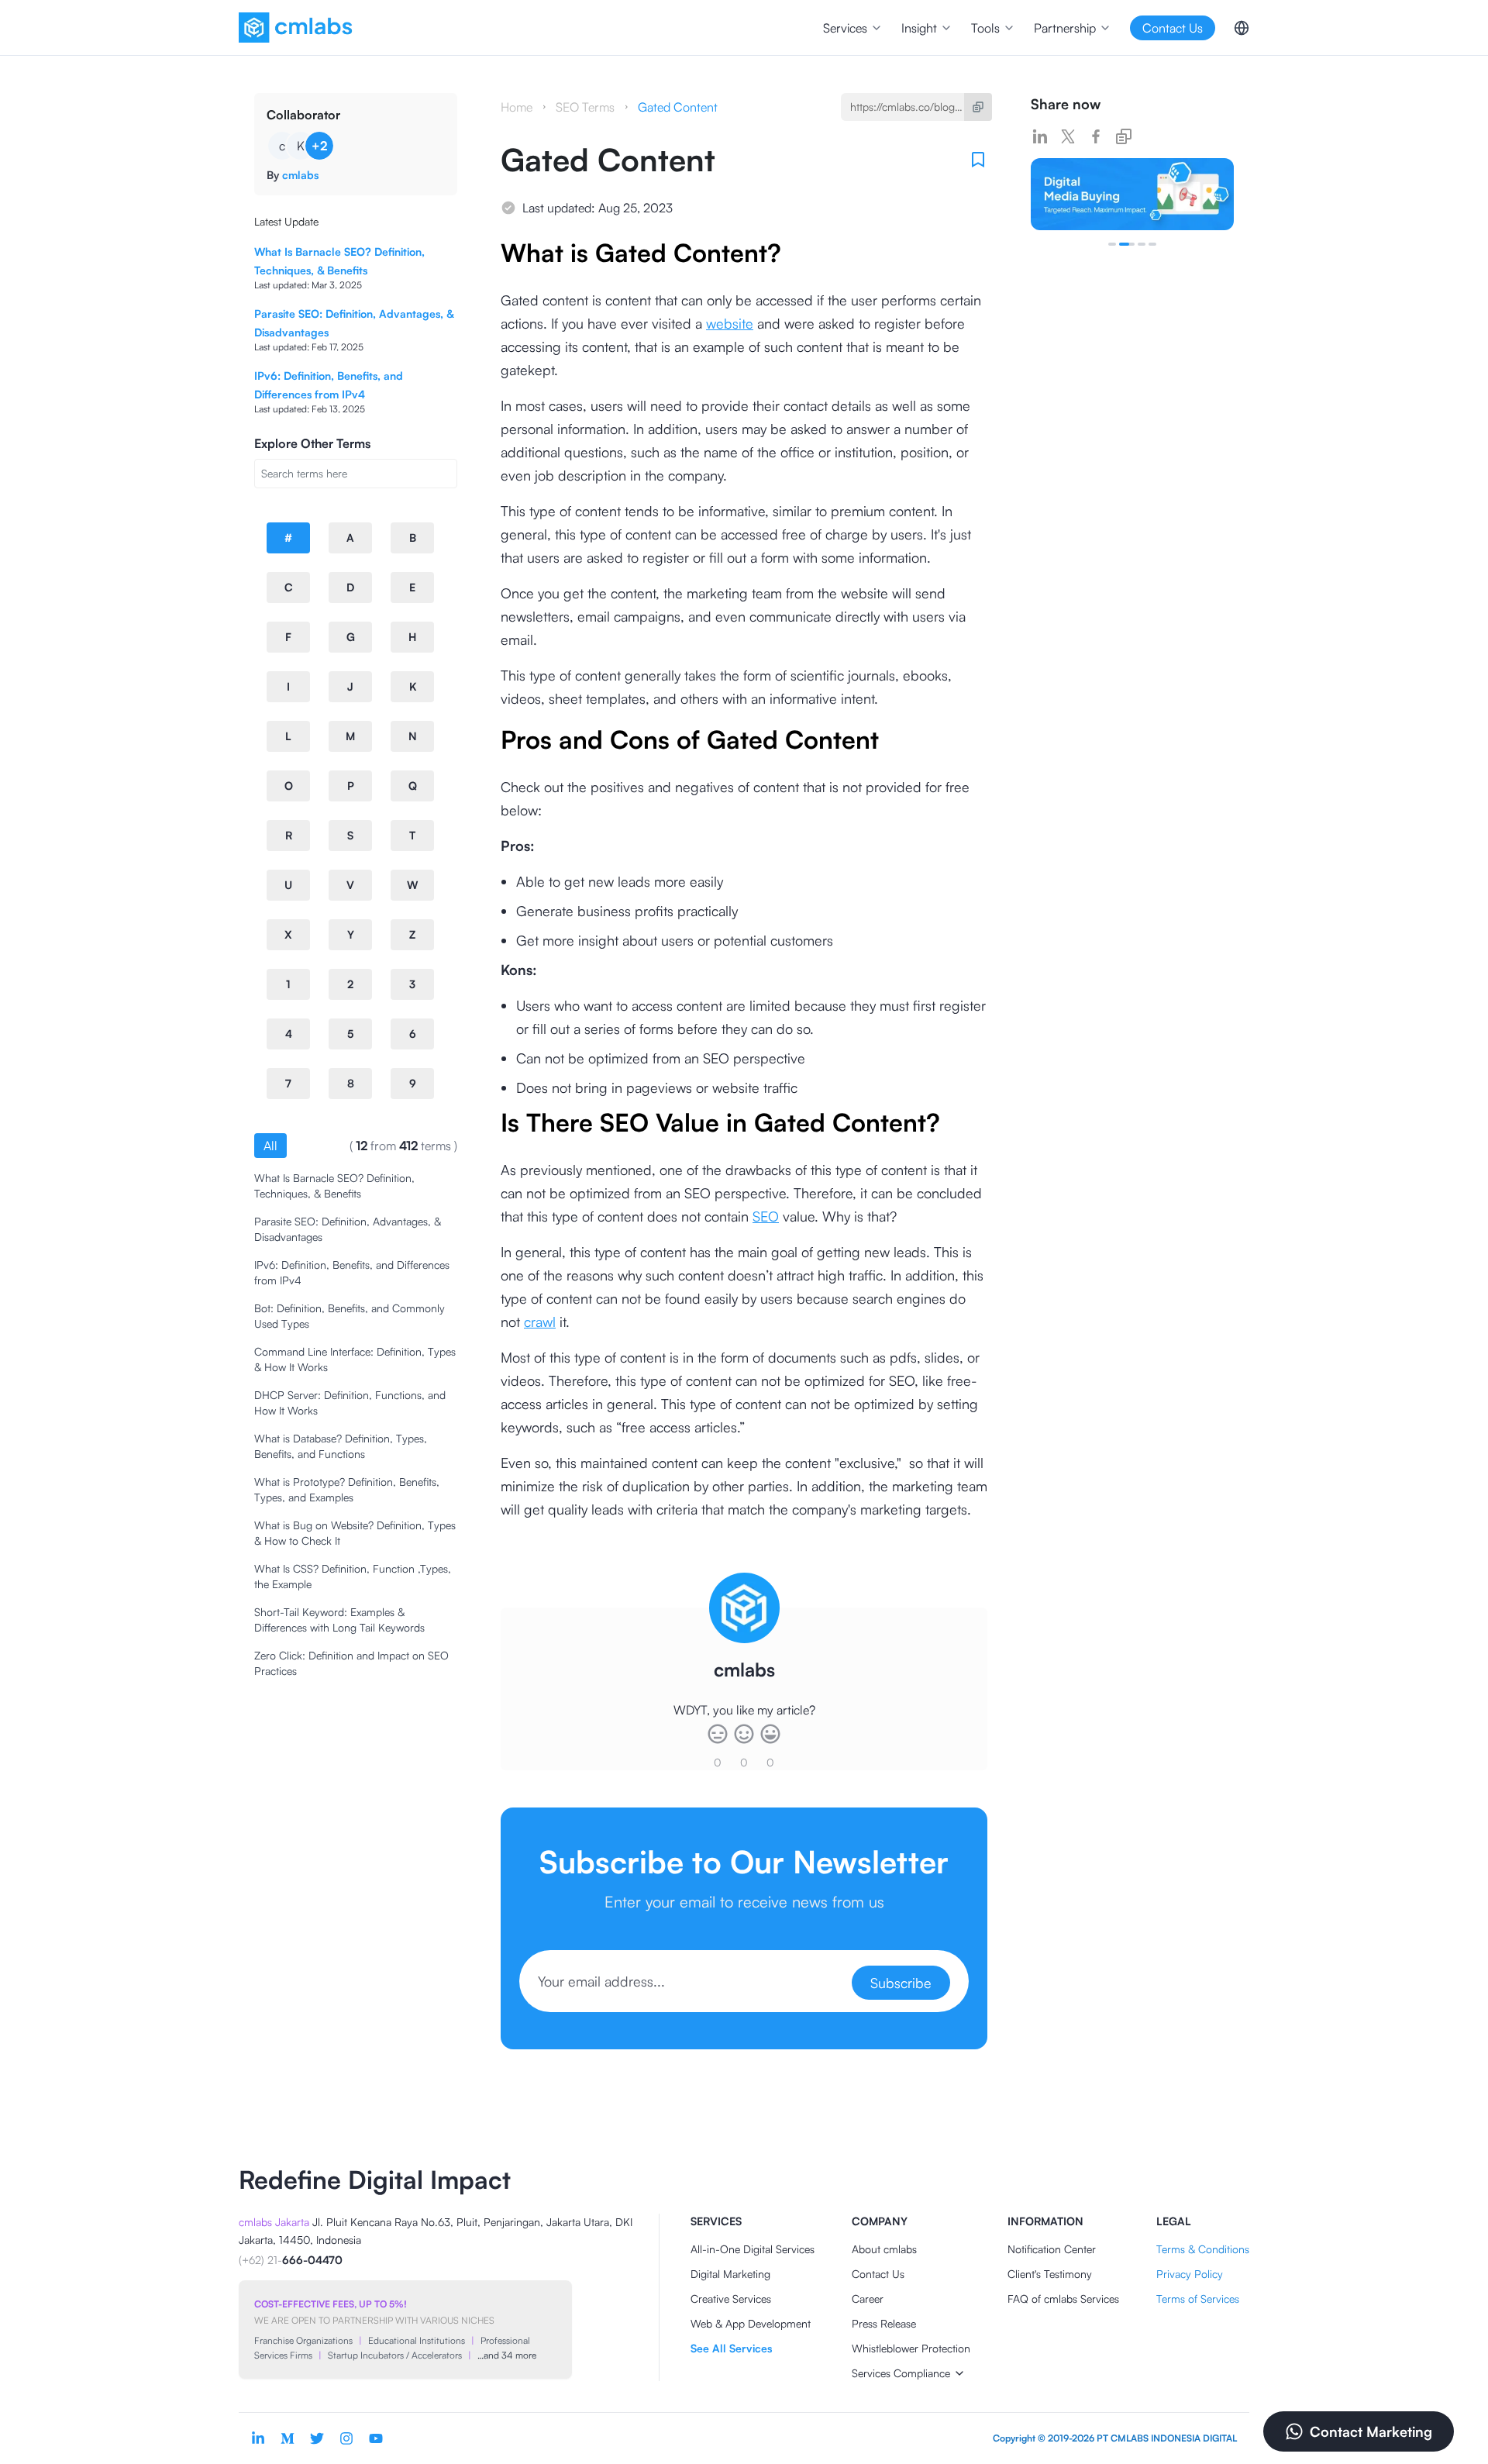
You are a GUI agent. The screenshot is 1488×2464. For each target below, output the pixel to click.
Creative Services (731, 2299)
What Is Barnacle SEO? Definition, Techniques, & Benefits (334, 1185)
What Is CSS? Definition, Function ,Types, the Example (353, 1576)
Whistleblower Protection (911, 2348)
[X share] (1068, 136)
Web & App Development (751, 2323)
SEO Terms (585, 107)
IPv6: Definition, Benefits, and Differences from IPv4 (352, 1272)
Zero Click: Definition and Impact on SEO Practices (351, 1663)
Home (517, 107)
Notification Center (1052, 2249)
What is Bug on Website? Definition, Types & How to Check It (355, 1533)
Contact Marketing (1371, 2431)
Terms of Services (1198, 2299)
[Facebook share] (1096, 136)
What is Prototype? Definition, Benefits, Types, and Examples (347, 1489)
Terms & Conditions (1203, 2249)
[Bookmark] (978, 160)
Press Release (884, 2323)
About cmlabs (884, 2249)
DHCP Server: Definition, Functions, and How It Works (350, 1403)
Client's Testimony (1050, 2274)
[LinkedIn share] (1040, 136)
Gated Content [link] (678, 107)
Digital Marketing (730, 2274)
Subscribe (901, 1983)
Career (868, 2299)
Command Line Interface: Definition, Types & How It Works (355, 1359)
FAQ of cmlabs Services (1063, 2299)
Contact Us (878, 2274)
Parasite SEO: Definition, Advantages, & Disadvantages (348, 1229)
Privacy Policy (1190, 2274)
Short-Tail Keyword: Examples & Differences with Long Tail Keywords (339, 1620)
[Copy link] (1124, 136)
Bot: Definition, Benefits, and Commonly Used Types (350, 1316)
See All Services (731, 2348)
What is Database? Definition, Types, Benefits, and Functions (341, 1446)
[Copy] (978, 107)
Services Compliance (901, 2373)
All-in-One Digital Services (753, 2249)
